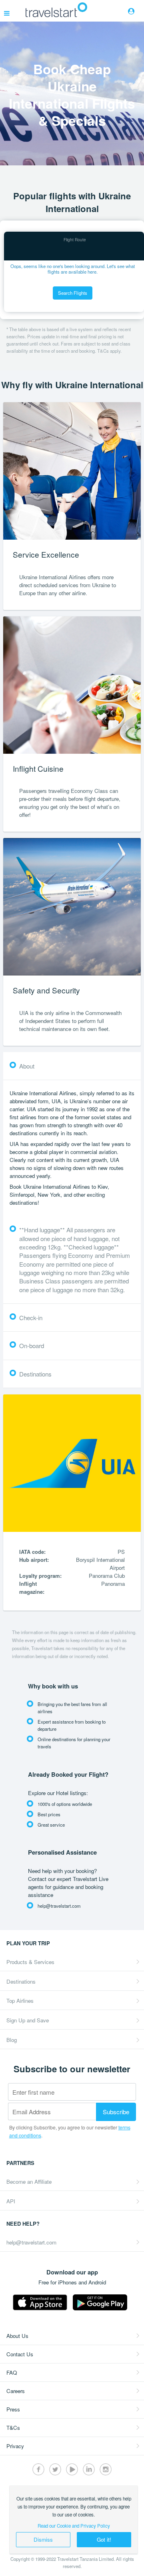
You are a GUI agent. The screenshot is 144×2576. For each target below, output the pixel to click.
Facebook (38, 2469)
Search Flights (73, 293)
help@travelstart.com (31, 2242)
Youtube (72, 2469)
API (11, 2201)
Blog (12, 2040)
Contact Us (20, 2354)
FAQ (12, 2372)
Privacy (15, 2446)
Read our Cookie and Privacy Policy (74, 2526)
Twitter (55, 2469)
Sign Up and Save (28, 2020)
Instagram (106, 2469)
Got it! (104, 2539)
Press (13, 2409)
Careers (16, 2391)
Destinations (21, 1981)
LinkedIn (89, 2469)
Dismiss (43, 2539)
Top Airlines (20, 2001)
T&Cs (13, 2428)
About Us (17, 2336)
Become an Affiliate (29, 2182)
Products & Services (30, 1962)
